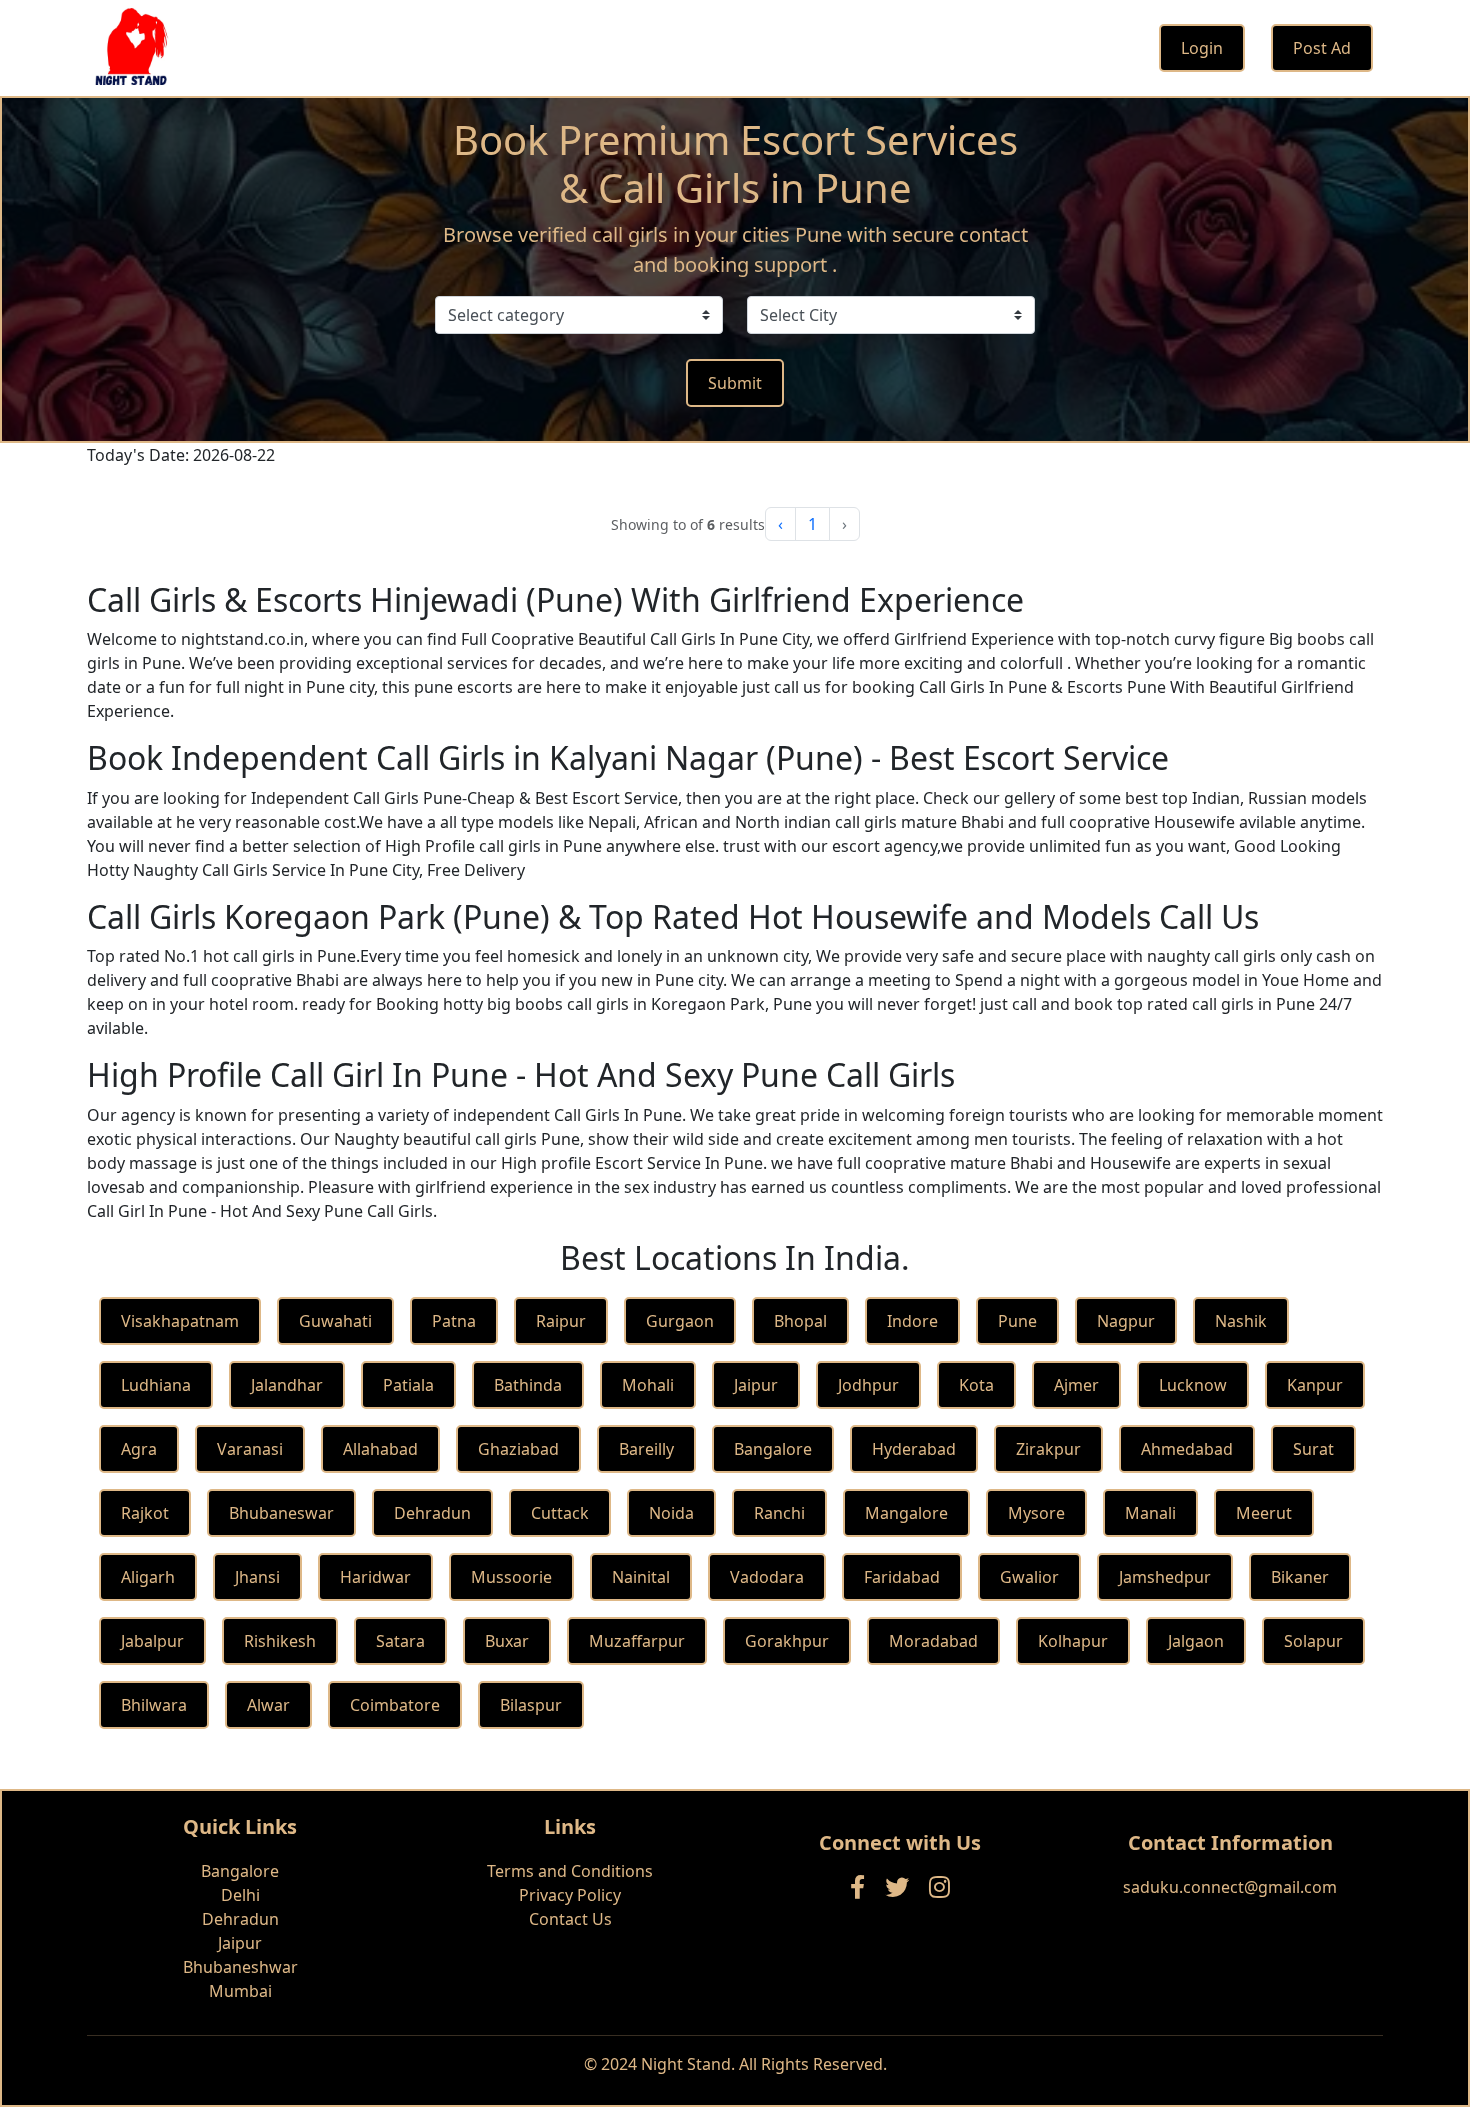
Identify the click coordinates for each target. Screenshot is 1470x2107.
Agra (139, 1449)
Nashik (1241, 1321)
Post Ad (1322, 48)
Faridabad (902, 1577)
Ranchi (779, 1513)
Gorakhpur (787, 1641)
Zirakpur (1048, 1449)
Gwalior (1029, 1577)
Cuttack (560, 1513)
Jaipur (756, 1385)
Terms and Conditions (570, 1871)
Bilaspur (531, 1705)
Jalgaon (1196, 1641)
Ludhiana (156, 1385)
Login (1202, 48)
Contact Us (570, 1919)
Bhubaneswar (281, 1513)
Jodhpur (868, 1385)
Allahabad (380, 1449)
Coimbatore (395, 1705)
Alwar (268, 1705)
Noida (671, 1513)
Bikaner (1300, 1577)
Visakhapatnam (180, 1321)
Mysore (1036, 1513)
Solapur (1313, 1641)
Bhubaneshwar (240, 1967)
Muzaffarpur (637, 1641)
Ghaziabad (518, 1449)
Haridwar (375, 1577)
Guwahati (335, 1321)
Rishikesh (280, 1641)
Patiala (408, 1385)
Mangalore (906, 1513)
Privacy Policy (570, 1895)
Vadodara (767, 1577)
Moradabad (933, 1641)
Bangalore (773, 1449)
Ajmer (1076, 1385)
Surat (1313, 1449)
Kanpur (1315, 1385)
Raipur (561, 1321)
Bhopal (800, 1321)
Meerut (1264, 1513)
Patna (454, 1321)
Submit (735, 383)
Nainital (641, 1577)
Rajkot (145, 1513)
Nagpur (1126, 1321)
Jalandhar (287, 1385)
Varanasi (250, 1449)
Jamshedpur (1165, 1577)
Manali (1150, 1513)
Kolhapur (1073, 1641)
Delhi (240, 1895)
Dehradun (432, 1513)
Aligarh (148, 1577)
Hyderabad (914, 1449)
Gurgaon (680, 1321)
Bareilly (646, 1449)
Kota (976, 1385)
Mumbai (240, 1991)
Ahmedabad (1187, 1449)
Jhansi (257, 1577)
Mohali (648, 1385)
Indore (912, 1321)
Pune (1017, 1321)
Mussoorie (511, 1577)
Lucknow (1193, 1385)
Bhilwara (154, 1705)
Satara (400, 1641)
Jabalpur (152, 1641)
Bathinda (528, 1385)
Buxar (507, 1641)
